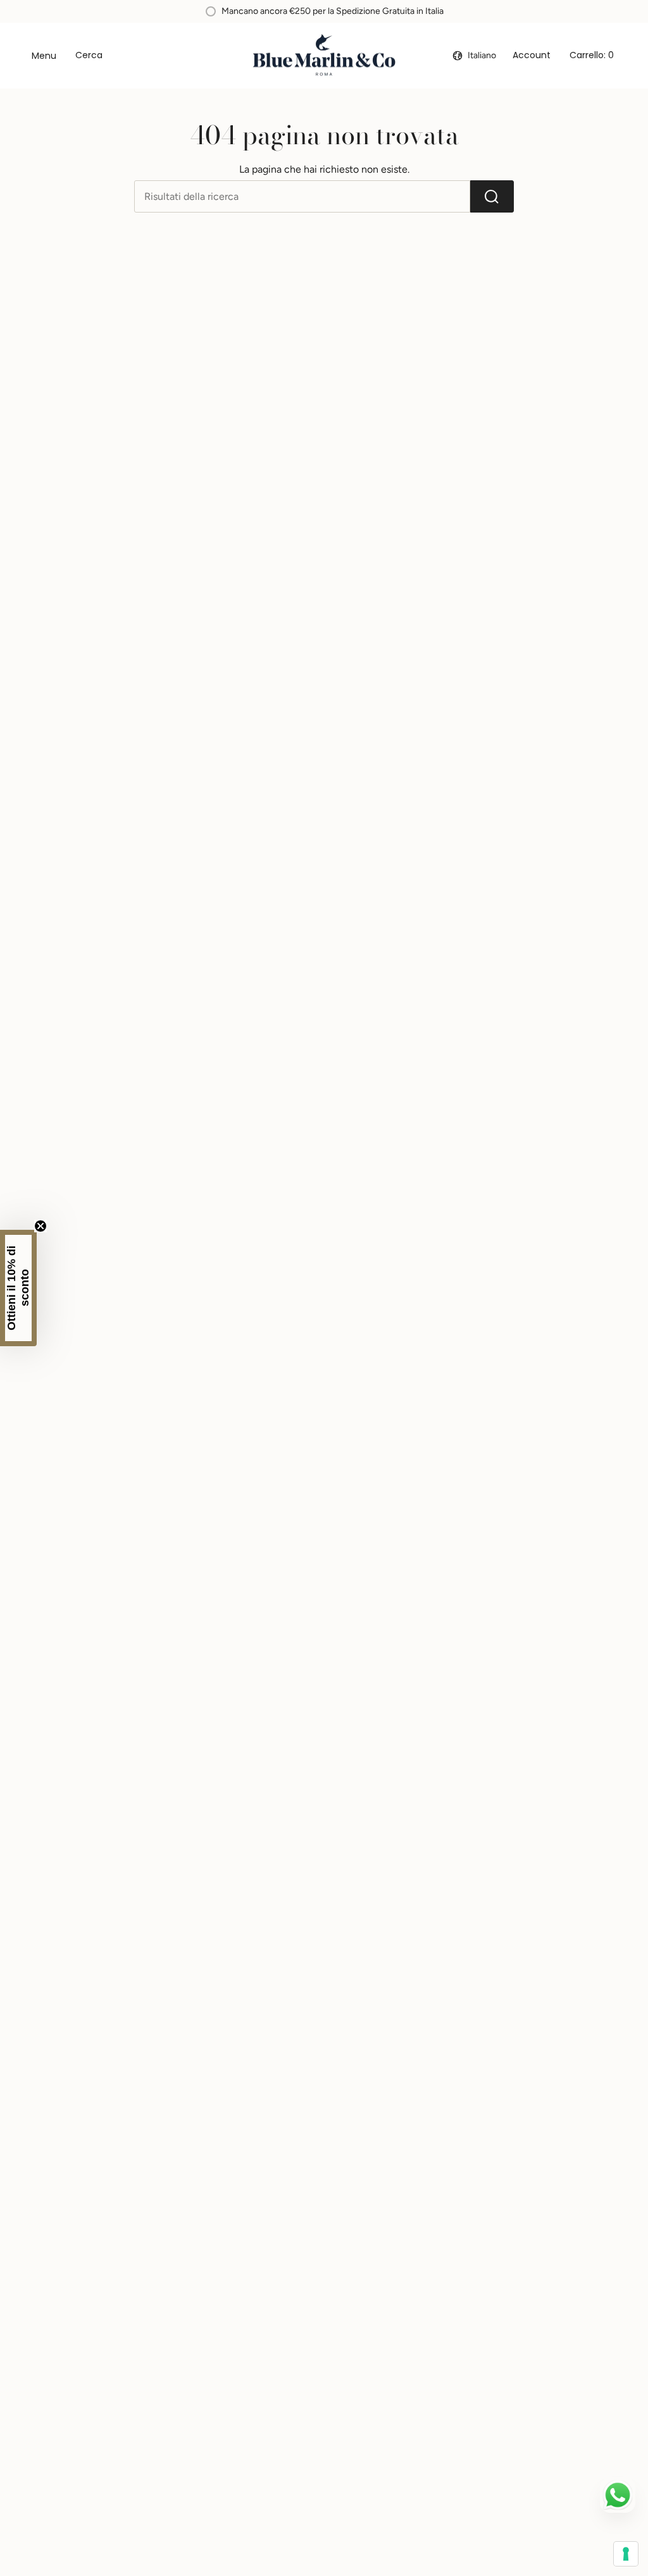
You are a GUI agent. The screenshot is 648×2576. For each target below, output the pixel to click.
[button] (18, 1288)
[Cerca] (492, 196)
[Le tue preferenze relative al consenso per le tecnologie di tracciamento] (626, 2554)
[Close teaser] (40, 1226)
